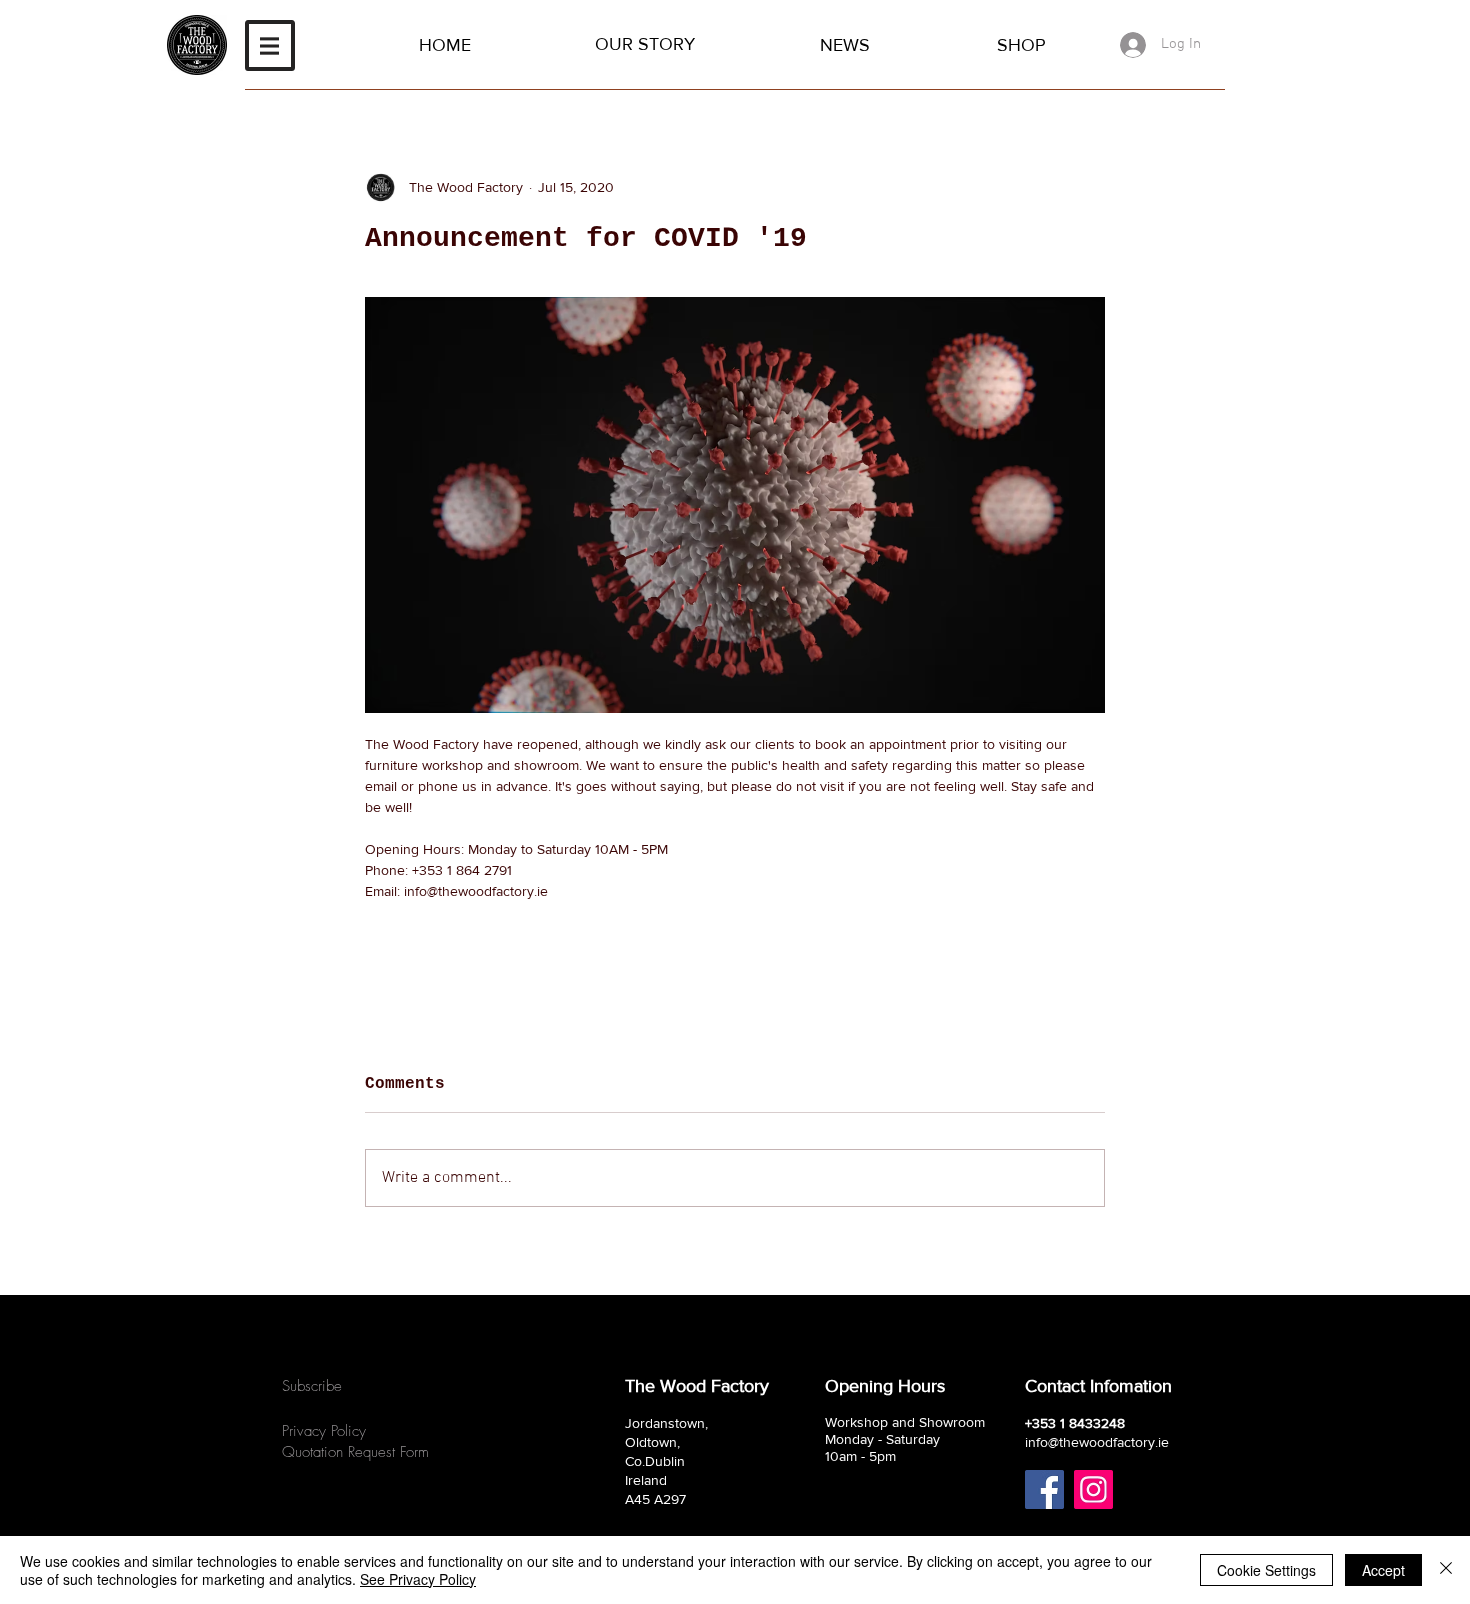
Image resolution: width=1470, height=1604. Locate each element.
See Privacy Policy (418, 1579)
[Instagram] (1093, 1489)
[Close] (1446, 1570)
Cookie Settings (1266, 1570)
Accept (1383, 1570)
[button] (270, 45)
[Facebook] (1044, 1489)
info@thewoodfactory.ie (1097, 1442)
